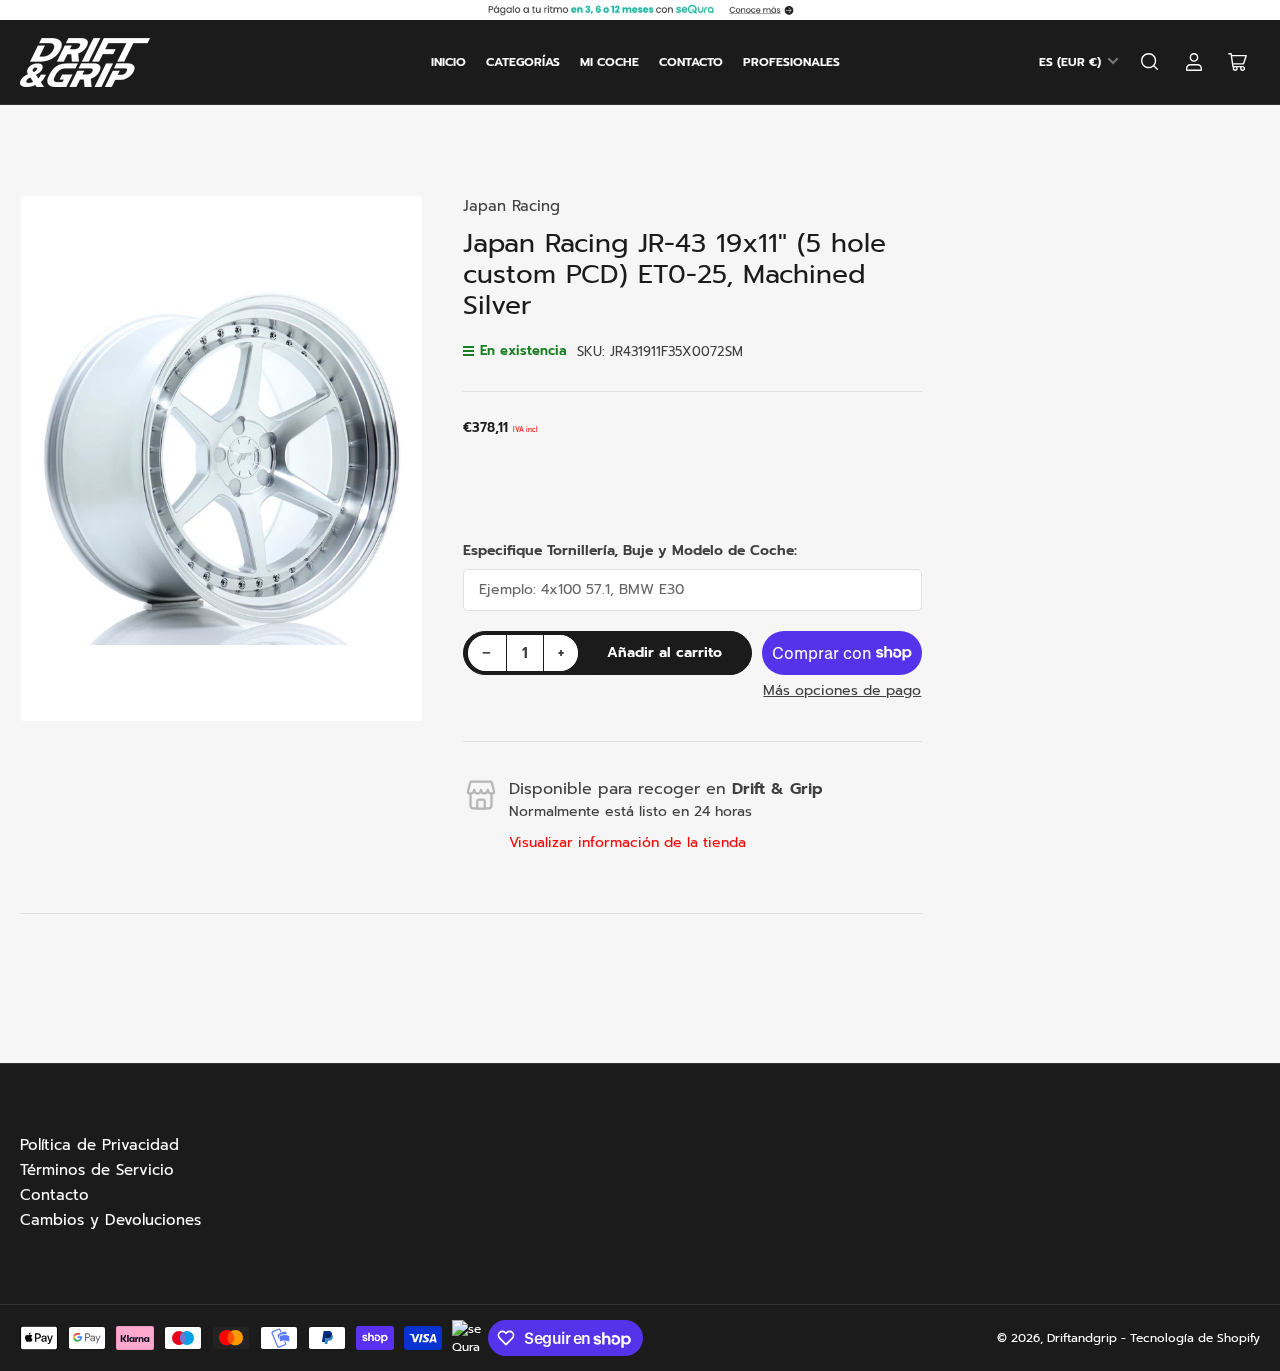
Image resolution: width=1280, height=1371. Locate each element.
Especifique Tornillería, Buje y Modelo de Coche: (630, 550)
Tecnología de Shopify (1195, 1338)
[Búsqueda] (1150, 62)
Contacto (691, 62)
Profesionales (791, 62)
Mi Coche (609, 62)
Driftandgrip (1082, 1338)
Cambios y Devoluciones (110, 1220)
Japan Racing (511, 206)
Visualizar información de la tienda (627, 842)
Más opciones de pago (842, 690)
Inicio (448, 62)
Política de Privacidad (99, 1145)
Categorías (523, 62)
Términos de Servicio (97, 1170)
